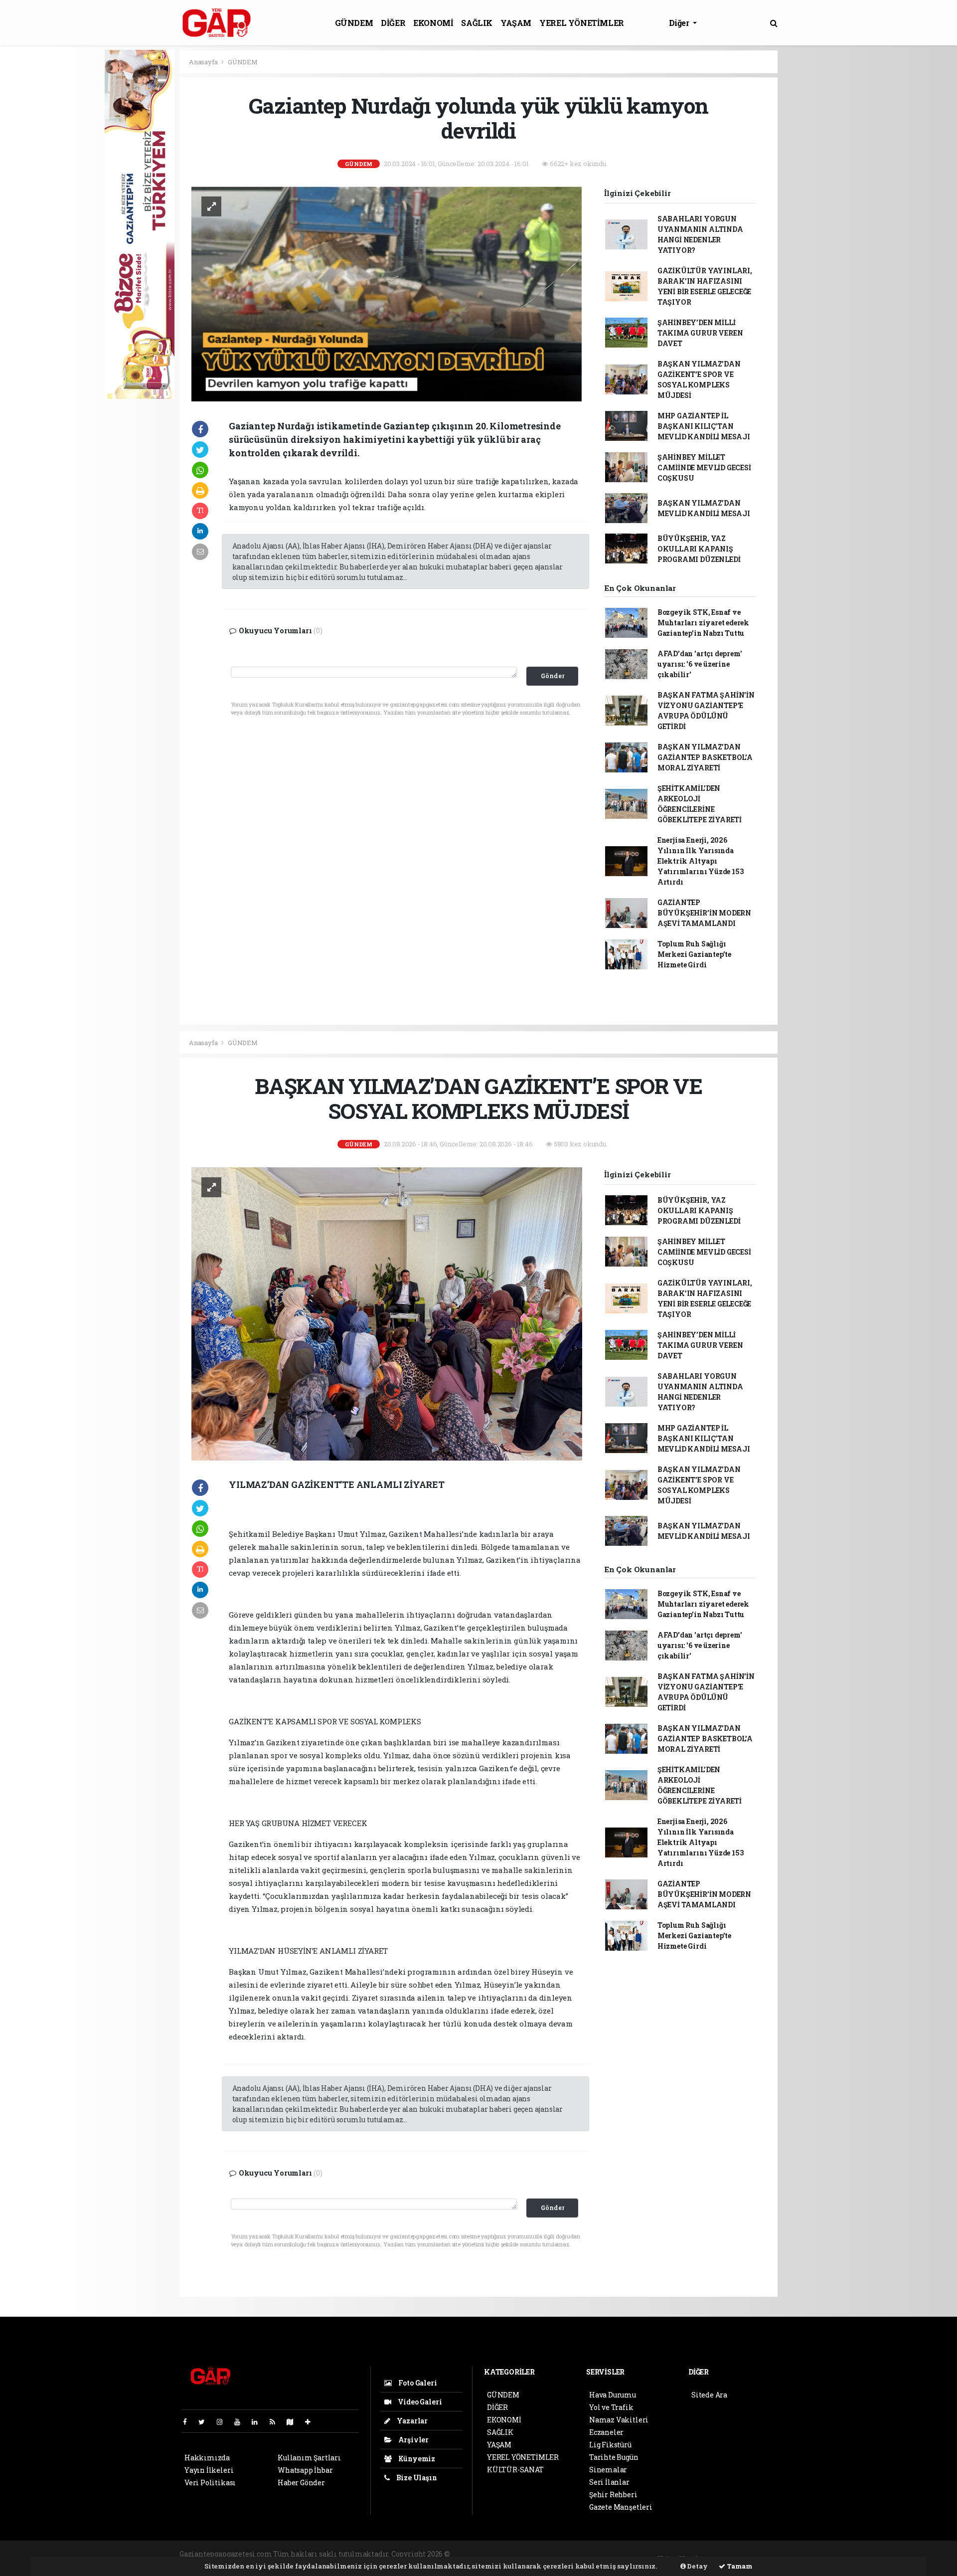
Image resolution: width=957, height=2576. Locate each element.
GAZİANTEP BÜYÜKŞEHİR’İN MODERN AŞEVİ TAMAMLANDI (704, 913)
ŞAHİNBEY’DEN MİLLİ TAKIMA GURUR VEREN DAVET (700, 333)
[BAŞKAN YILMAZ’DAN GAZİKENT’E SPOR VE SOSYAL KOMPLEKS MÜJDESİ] (387, 1313)
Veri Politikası (210, 2483)
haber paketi (528, 2554)
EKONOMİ (433, 23)
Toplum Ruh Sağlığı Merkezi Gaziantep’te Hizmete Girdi (694, 954)
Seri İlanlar (609, 2482)
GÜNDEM (354, 23)
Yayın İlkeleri (209, 2470)
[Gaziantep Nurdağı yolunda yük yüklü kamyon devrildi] (387, 293)
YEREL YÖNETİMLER (582, 23)
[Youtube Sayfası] (241, 2422)
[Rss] (276, 2422)
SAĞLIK (477, 23)
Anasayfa (204, 62)
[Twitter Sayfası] (206, 2422)
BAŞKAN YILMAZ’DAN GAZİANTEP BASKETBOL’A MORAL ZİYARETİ (705, 757)
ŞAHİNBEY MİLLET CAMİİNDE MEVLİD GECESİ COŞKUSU (704, 467)
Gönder (553, 676)
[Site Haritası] (294, 2422)
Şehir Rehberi (613, 2494)
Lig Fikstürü (610, 2445)
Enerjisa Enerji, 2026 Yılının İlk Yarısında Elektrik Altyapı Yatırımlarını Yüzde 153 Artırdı (701, 861)
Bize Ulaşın (416, 2478)
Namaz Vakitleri (619, 2420)
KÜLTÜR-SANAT (515, 2470)
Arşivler (413, 2440)
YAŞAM (516, 23)
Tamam (739, 2566)
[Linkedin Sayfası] (259, 2422)
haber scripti (573, 2554)
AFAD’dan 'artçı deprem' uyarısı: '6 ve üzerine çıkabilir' (700, 664)
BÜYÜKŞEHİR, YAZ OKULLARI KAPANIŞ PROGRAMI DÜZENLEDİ (699, 549)
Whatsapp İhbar (305, 2470)
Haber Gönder (301, 2483)
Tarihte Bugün (614, 2457)
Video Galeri (419, 2402)
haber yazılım (622, 2554)
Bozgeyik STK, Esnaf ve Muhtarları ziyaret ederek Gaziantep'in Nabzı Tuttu (703, 623)
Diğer (680, 23)
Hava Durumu (613, 2395)
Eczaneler (606, 2432)
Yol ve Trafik (611, 2407)
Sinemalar (608, 2470)
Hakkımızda (207, 2458)
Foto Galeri (417, 2383)
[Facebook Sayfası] (189, 2422)
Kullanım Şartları (309, 2458)
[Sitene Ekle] (312, 2422)
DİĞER (393, 23)
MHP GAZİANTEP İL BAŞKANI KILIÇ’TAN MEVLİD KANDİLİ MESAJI (704, 426)
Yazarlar (411, 2421)
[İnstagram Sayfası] (224, 2422)
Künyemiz (416, 2459)
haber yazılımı (478, 2554)
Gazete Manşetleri (621, 2507)
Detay (697, 2566)
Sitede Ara (709, 2395)
